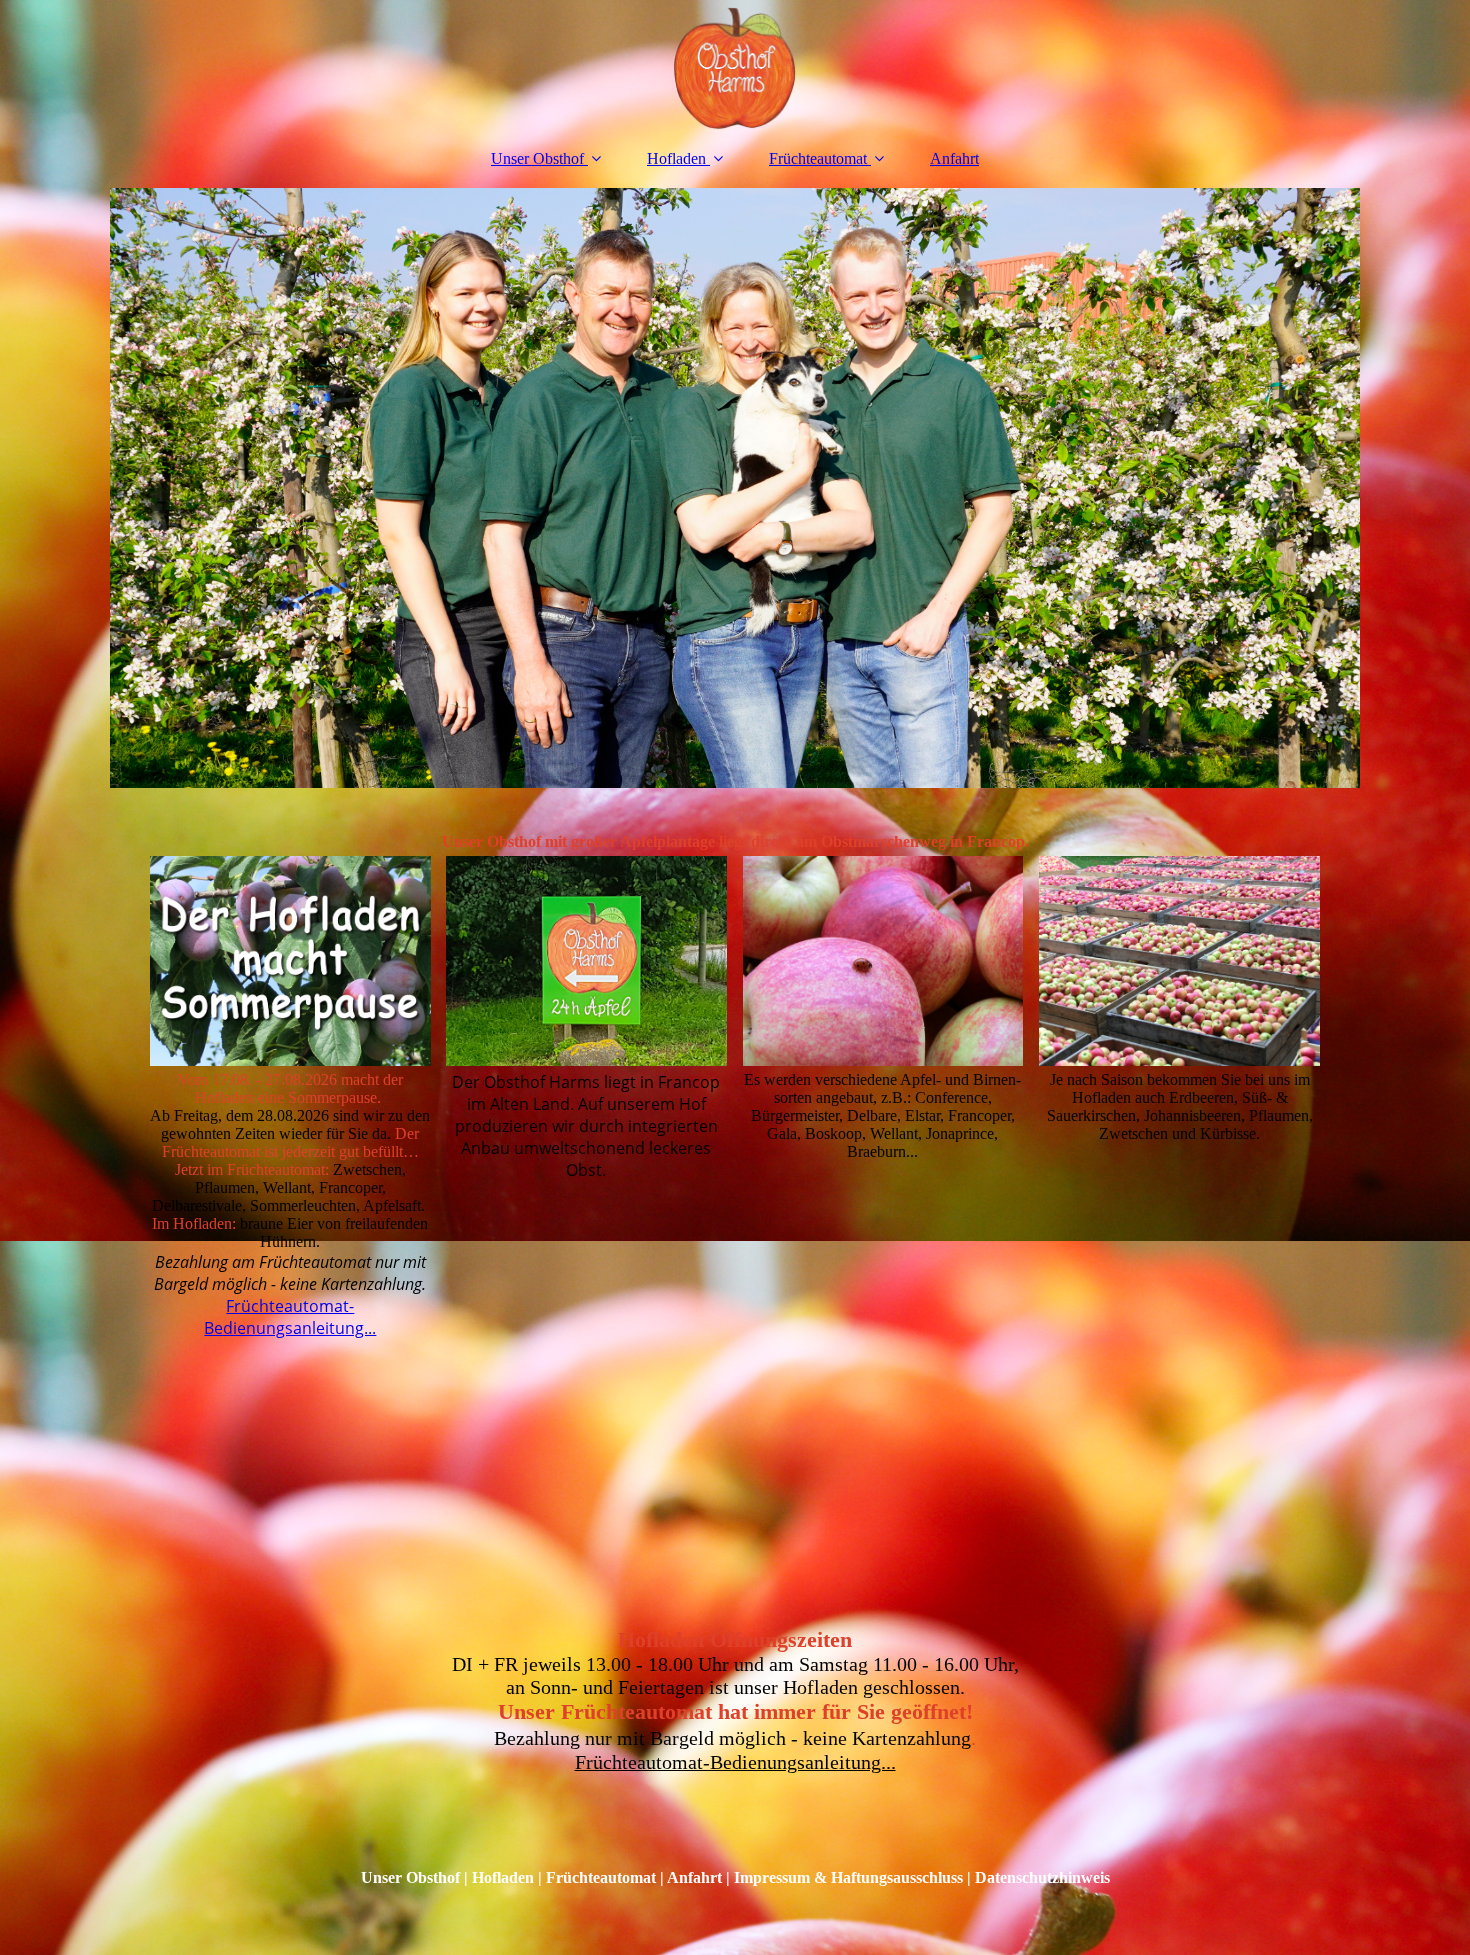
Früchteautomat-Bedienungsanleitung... (290, 1317)
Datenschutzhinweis (1042, 1877)
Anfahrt (954, 158)
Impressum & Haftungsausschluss (848, 1877)
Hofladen (676, 158)
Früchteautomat (818, 158)
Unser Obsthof (537, 158)
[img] (735, 65)
